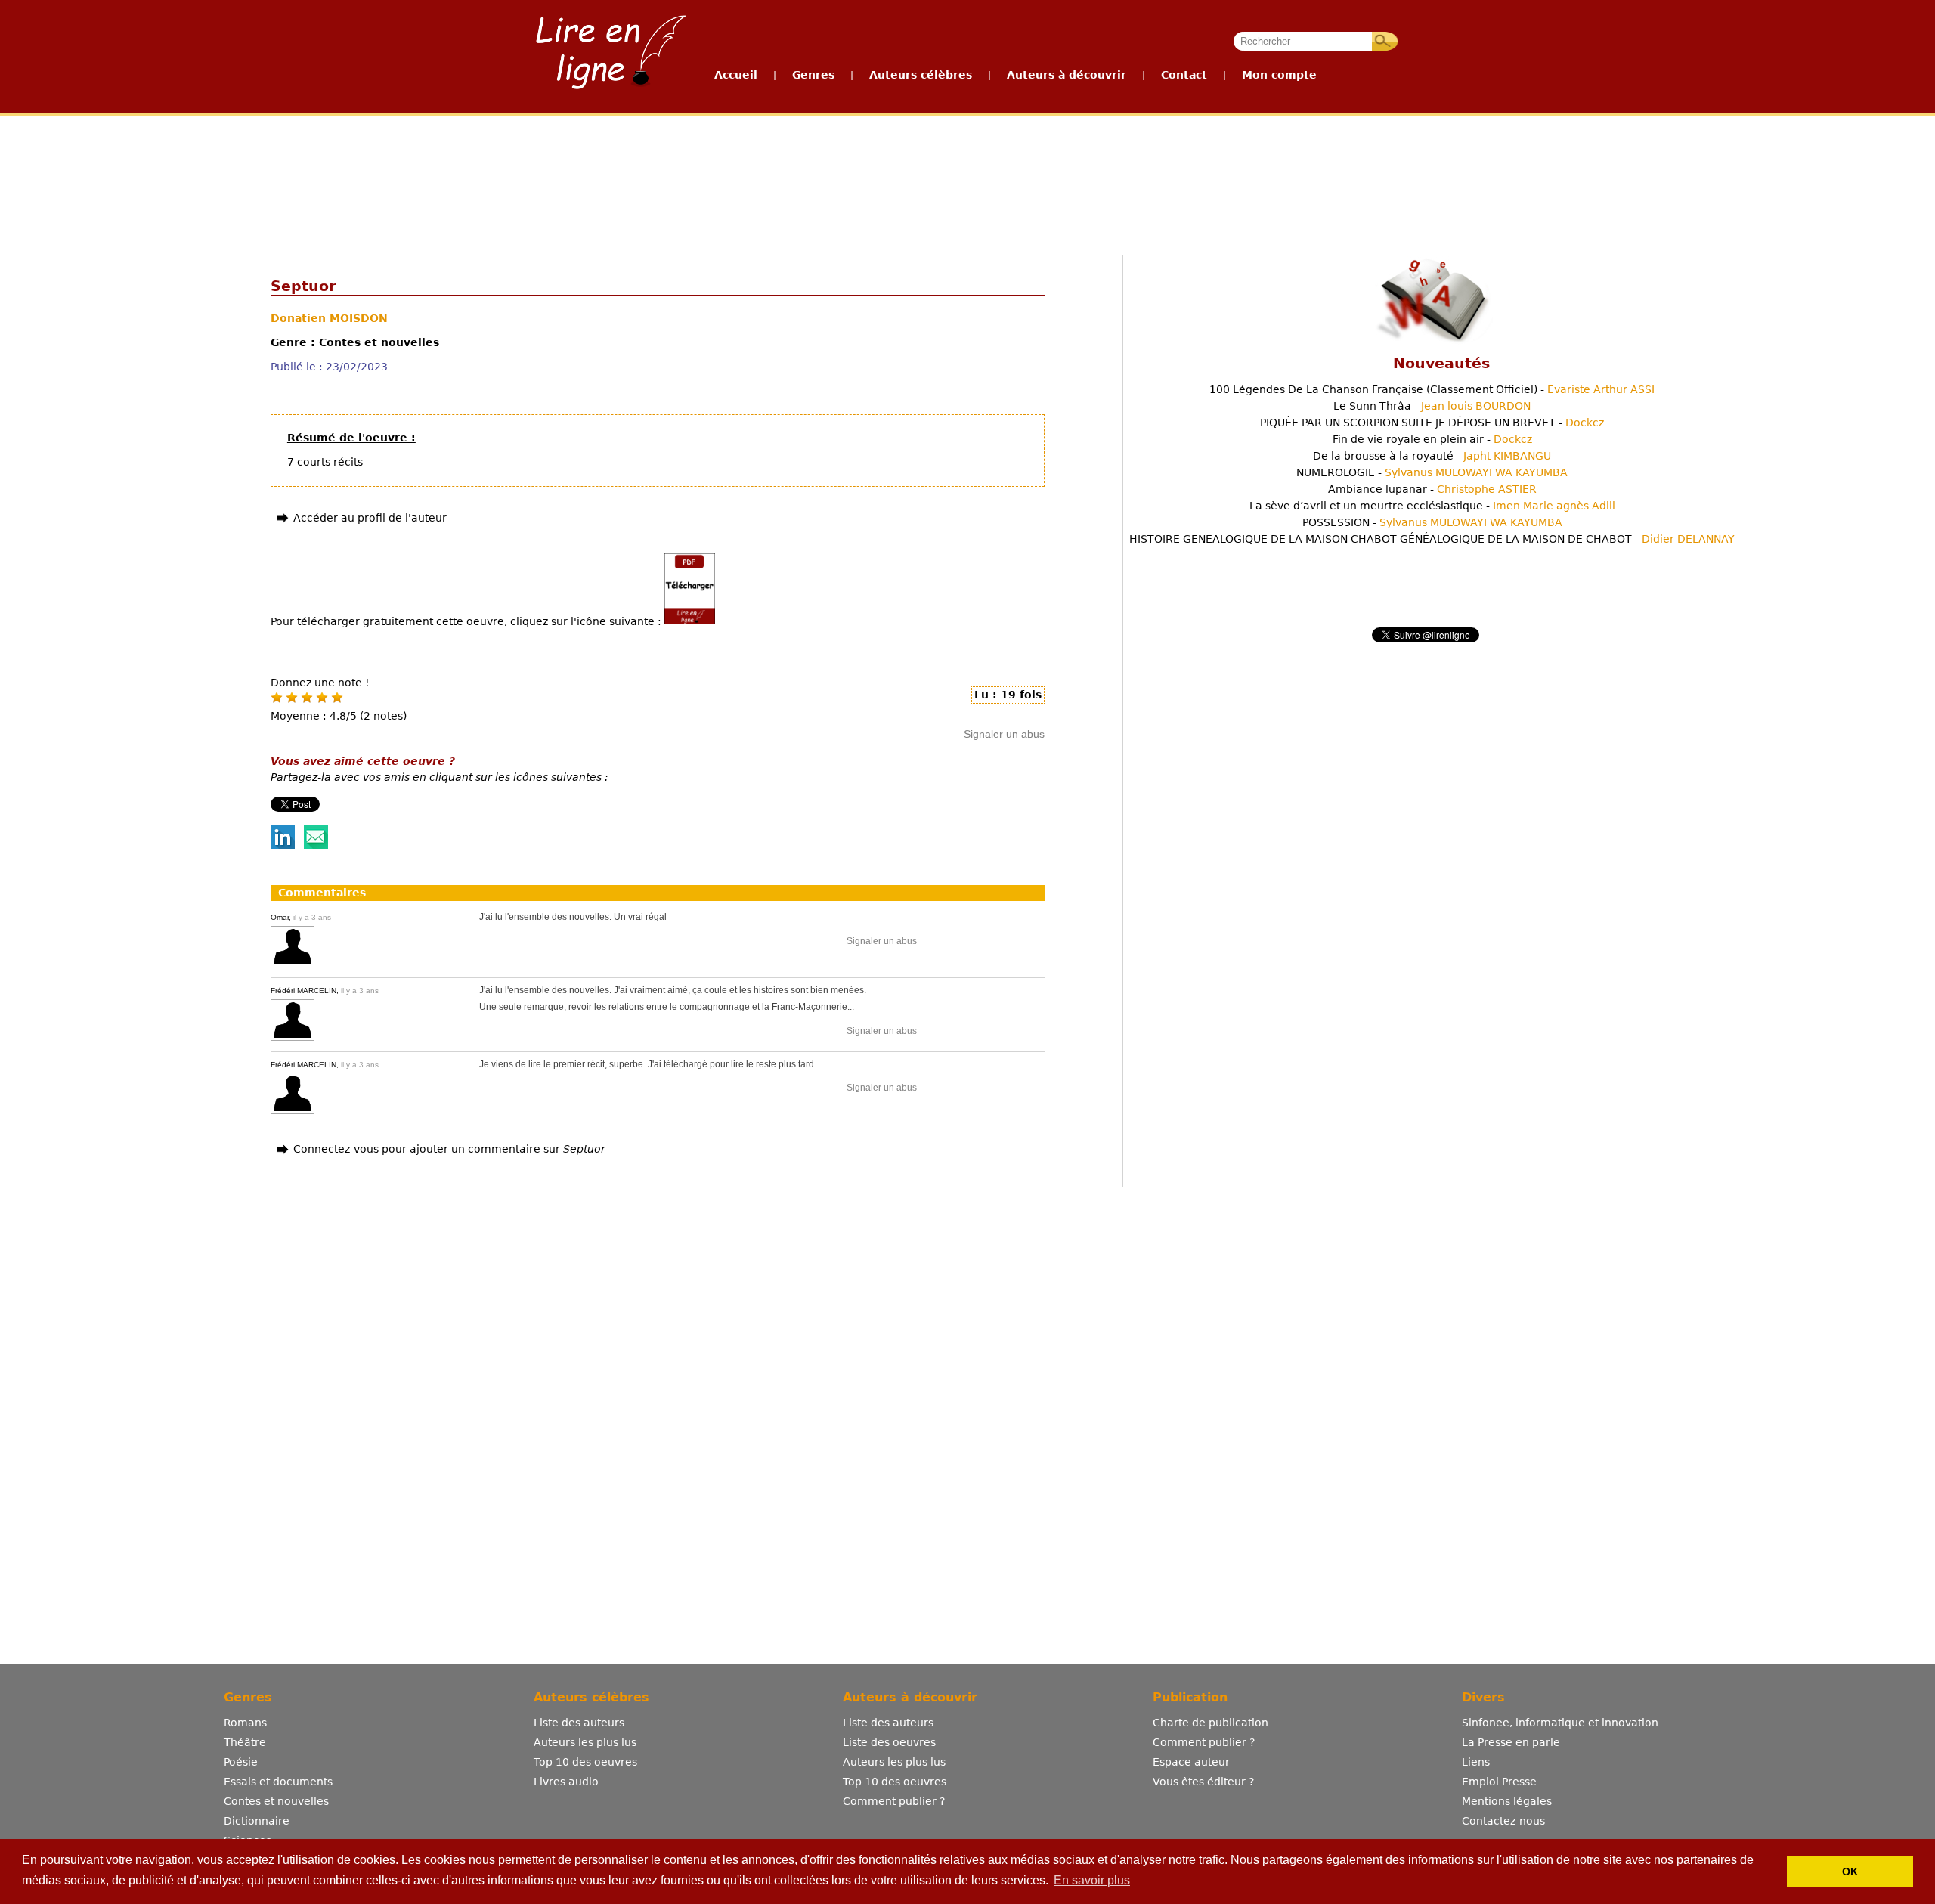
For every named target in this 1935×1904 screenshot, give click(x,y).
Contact (1184, 75)
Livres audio (566, 1782)
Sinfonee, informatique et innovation (1560, 1723)
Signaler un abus (1004, 734)
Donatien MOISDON (329, 318)
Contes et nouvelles (276, 1801)
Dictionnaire (257, 1821)
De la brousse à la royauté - (1432, 456)
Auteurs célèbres (921, 75)
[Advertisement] (967, 172)
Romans (245, 1723)
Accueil (736, 75)
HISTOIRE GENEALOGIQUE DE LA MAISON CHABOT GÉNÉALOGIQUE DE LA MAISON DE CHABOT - (1432, 539)
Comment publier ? (894, 1801)
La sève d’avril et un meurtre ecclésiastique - (1432, 506)
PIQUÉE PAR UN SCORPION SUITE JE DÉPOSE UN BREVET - (1432, 423)
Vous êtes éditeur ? (1203, 1782)
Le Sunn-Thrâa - (1432, 406)
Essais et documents (278, 1782)
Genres (813, 75)
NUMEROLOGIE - (1432, 472)
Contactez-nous (1503, 1821)
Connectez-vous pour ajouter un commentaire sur (449, 1149)
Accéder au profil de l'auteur (370, 518)
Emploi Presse (1499, 1782)
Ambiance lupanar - (1432, 489)
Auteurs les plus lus (585, 1742)
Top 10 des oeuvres (585, 1762)
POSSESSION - (1432, 522)
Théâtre (245, 1742)
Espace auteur (1191, 1762)
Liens (1476, 1762)
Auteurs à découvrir (1067, 75)
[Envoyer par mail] (316, 845)
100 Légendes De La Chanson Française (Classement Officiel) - (1432, 389)
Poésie (241, 1762)
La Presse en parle (1511, 1742)
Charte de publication (1211, 1723)
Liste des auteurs (579, 1723)
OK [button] (1850, 1871)
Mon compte (1279, 75)
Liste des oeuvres (889, 1742)
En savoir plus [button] (1092, 1880)
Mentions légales (1507, 1801)
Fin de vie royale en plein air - (1432, 439)
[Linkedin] (283, 845)
